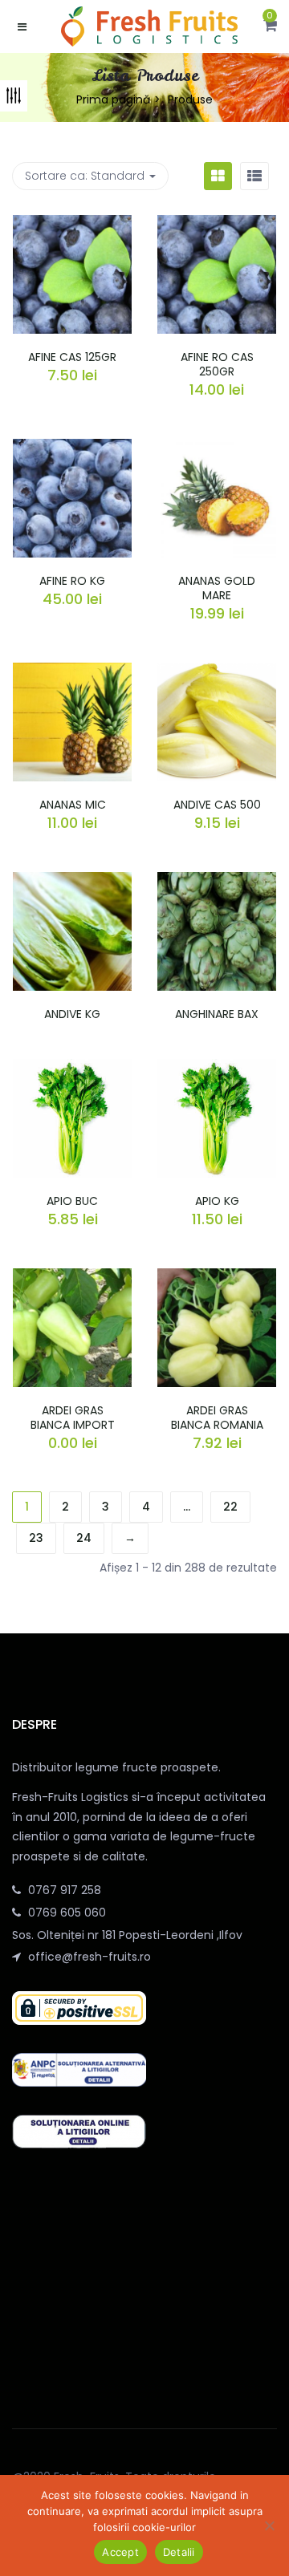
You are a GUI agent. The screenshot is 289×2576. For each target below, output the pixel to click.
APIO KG (217, 1201)
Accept (120, 2552)
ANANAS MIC (73, 805)
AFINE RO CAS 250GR (217, 364)
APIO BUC (72, 1201)
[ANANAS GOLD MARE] (217, 448)
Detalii (179, 2552)
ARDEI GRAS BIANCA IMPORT (73, 1418)
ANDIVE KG (72, 1014)
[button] (270, 26)
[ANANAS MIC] (72, 672)
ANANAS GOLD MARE (217, 588)
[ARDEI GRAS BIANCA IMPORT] (72, 1278)
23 (36, 1538)
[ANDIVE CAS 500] (217, 672)
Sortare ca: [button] (85, 176)
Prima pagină (113, 99)
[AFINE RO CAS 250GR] (217, 225)
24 (84, 1538)
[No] (269, 2525)
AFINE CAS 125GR (72, 357)
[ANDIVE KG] (72, 882)
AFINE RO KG (72, 581)
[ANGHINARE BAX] (217, 882)
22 (230, 1507)
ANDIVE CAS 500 (217, 805)
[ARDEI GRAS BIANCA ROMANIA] (217, 1278)
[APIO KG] (217, 1069)
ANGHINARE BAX (217, 1014)
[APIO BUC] (72, 1069)
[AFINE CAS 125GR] (72, 225)
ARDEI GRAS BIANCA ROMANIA (217, 1418)
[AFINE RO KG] (72, 448)
